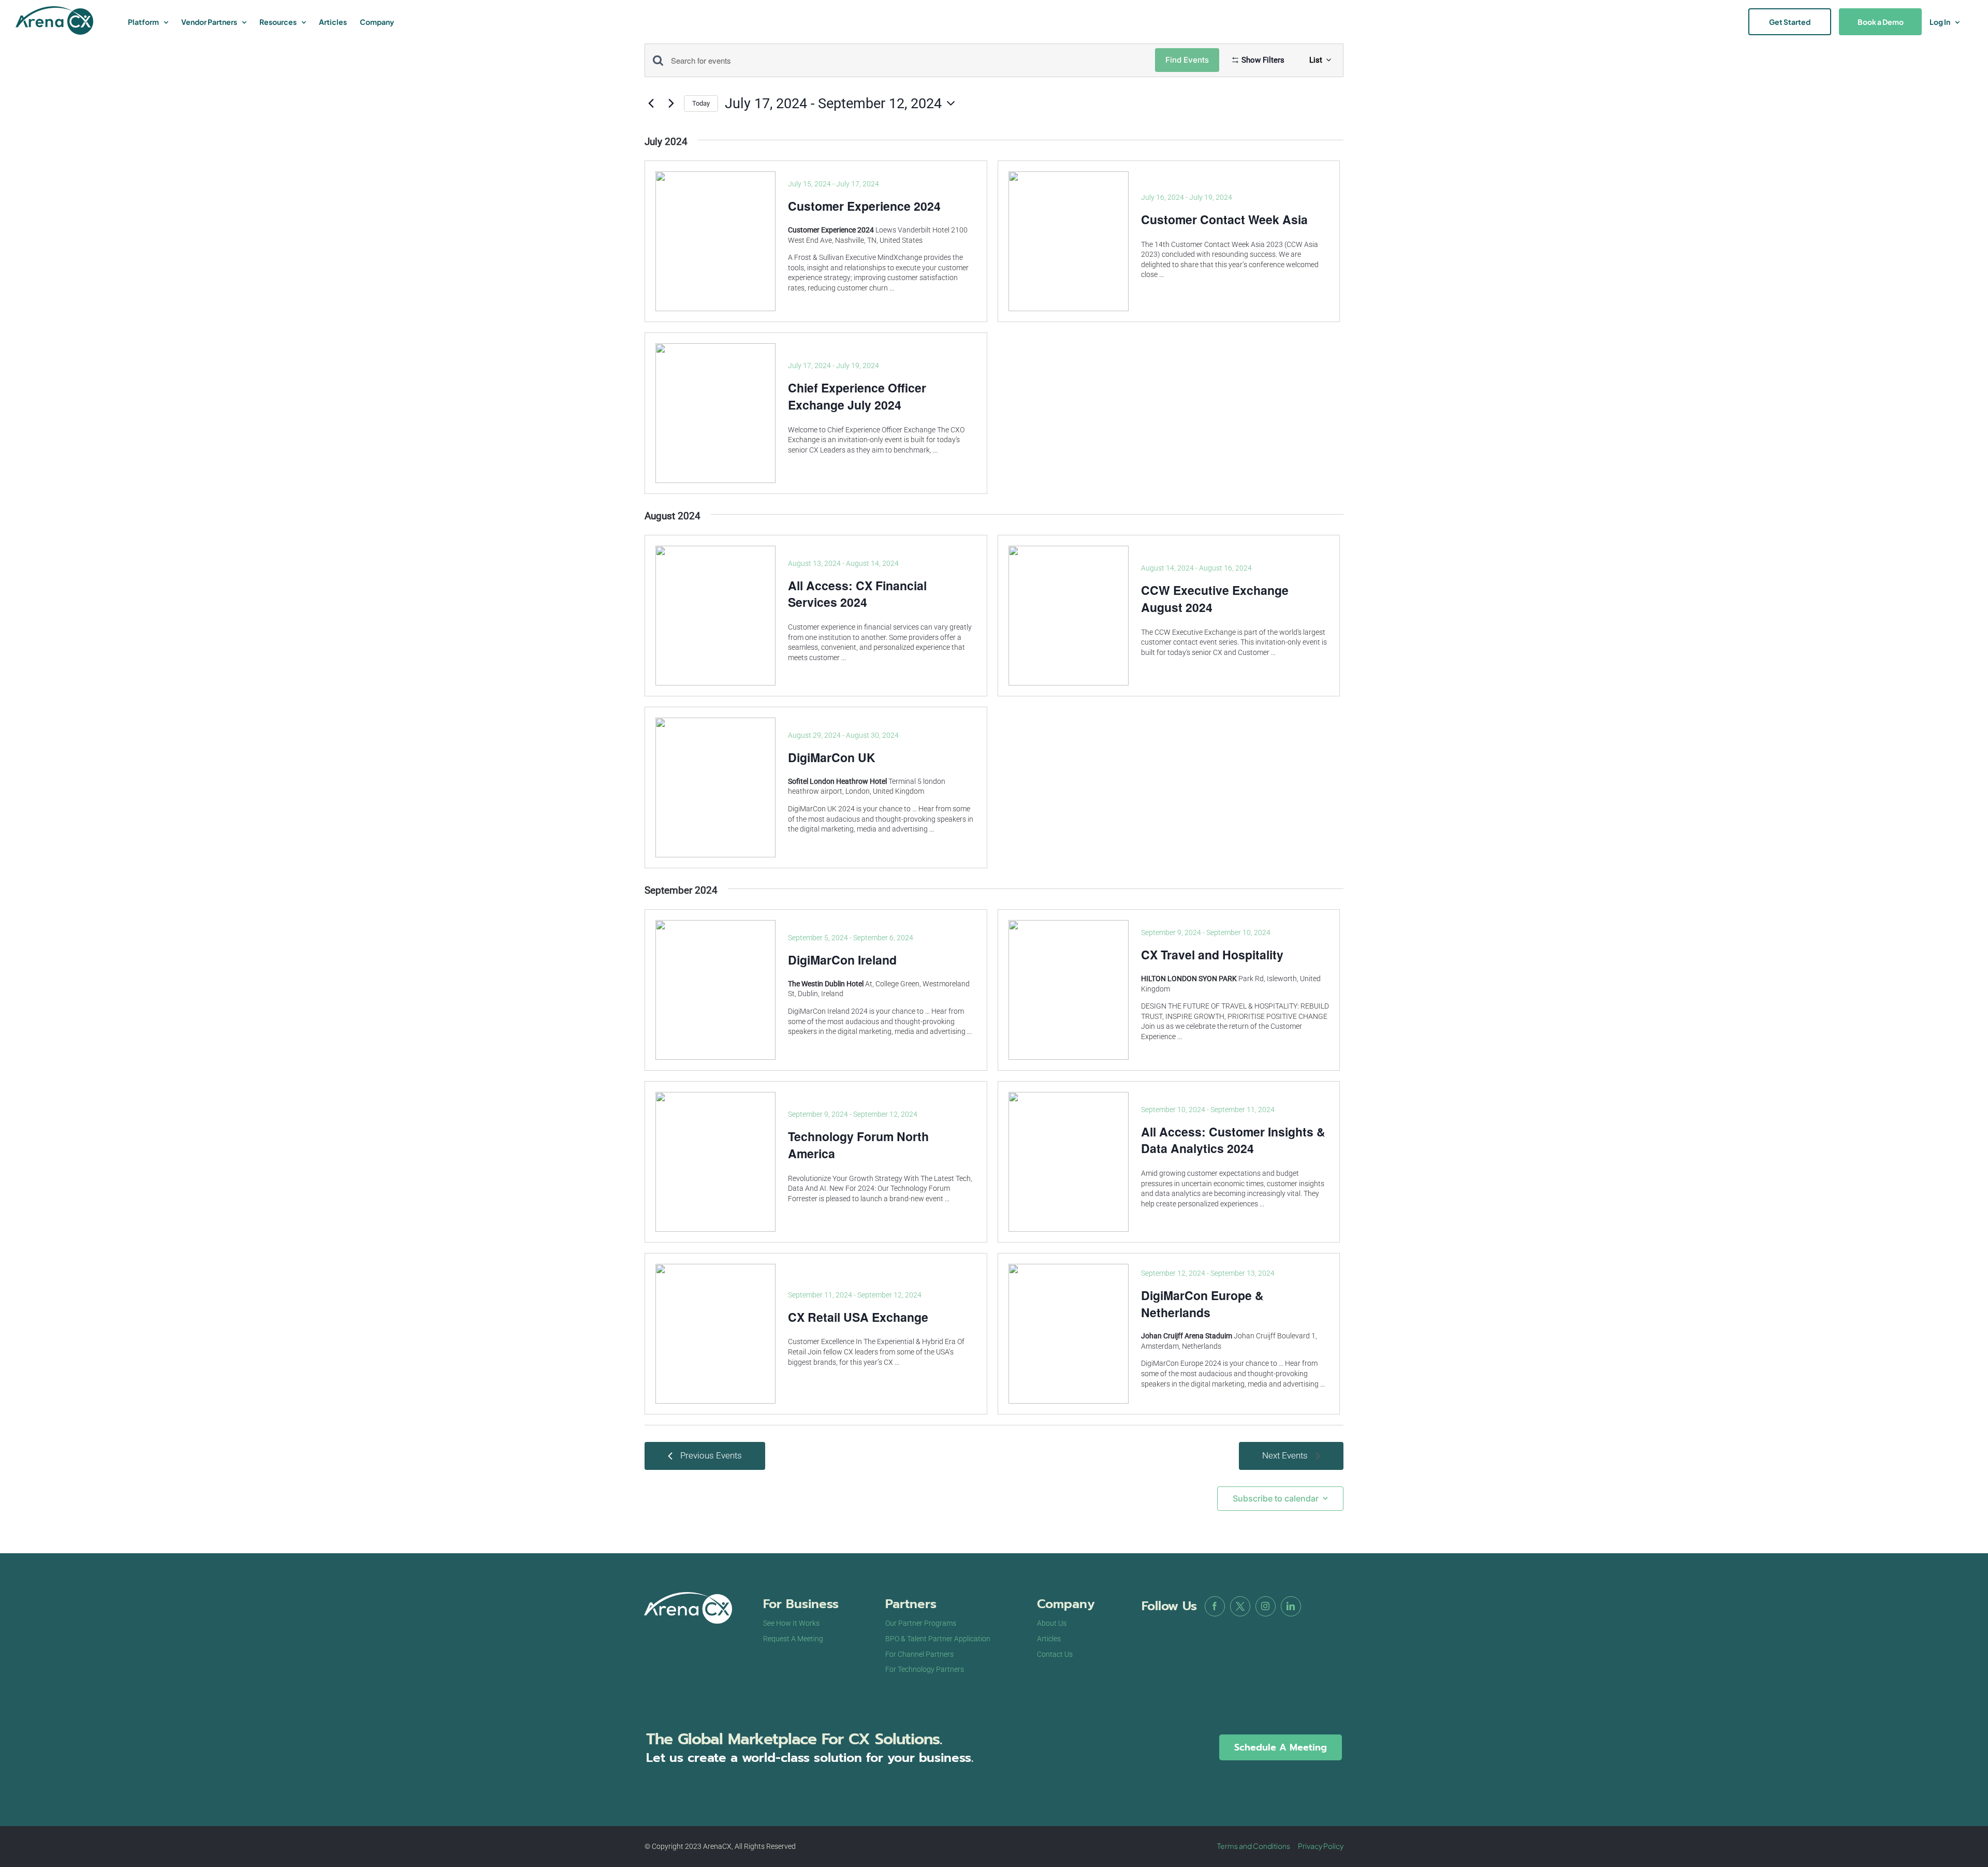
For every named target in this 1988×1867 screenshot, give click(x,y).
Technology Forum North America (858, 1145)
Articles (1049, 1639)
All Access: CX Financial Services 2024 (857, 594)
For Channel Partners (919, 1654)
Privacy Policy (1321, 1846)
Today (701, 103)
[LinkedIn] (1291, 1606)
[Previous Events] (651, 104)
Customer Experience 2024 (864, 206)
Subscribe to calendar (1276, 1499)
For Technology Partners (925, 1669)
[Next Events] (671, 104)
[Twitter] (1240, 1606)
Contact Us (1055, 1654)
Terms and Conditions (1254, 1846)
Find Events (1187, 60)
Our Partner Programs (921, 1623)
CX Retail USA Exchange (858, 1317)
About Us (1052, 1623)
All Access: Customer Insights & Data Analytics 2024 (1233, 1140)
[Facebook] (1215, 1606)
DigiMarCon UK (832, 757)
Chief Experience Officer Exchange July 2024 (857, 396)
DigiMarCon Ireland (842, 960)
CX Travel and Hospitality (1212, 954)
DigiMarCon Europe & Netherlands (1202, 1304)
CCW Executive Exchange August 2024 (1215, 599)
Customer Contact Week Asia (1224, 219)
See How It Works (791, 1623)
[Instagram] (1266, 1606)
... (892, 288)
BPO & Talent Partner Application (938, 1639)
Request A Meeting (793, 1639)
